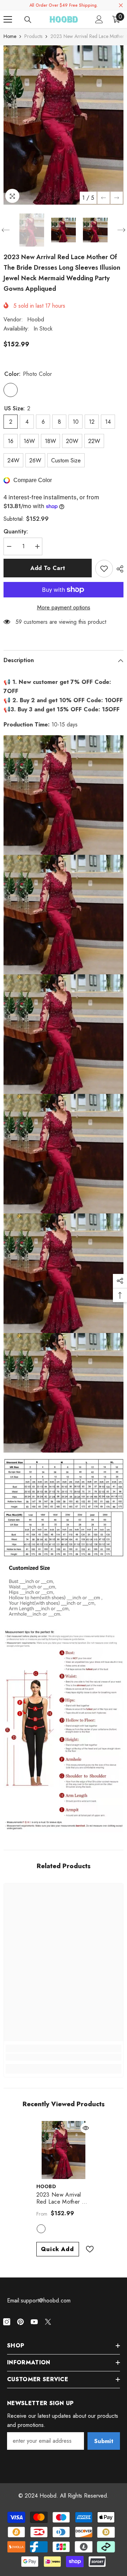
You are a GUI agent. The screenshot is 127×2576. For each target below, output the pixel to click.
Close (121, 5)
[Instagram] (7, 2322)
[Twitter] (48, 2322)
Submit (104, 2441)
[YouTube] (34, 2322)
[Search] (28, 20)
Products (33, 36)
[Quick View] (86, 2128)
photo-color (41, 2229)
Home (10, 36)
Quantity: (16, 531)
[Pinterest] (20, 2322)
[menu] (8, 19)
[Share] (118, 569)
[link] (64, 2057)
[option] (64, 125)
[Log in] (99, 19)
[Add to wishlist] (104, 569)
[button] (104, 198)
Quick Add (57, 2249)
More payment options (64, 607)
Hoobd (36, 319)
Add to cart (48, 568)
